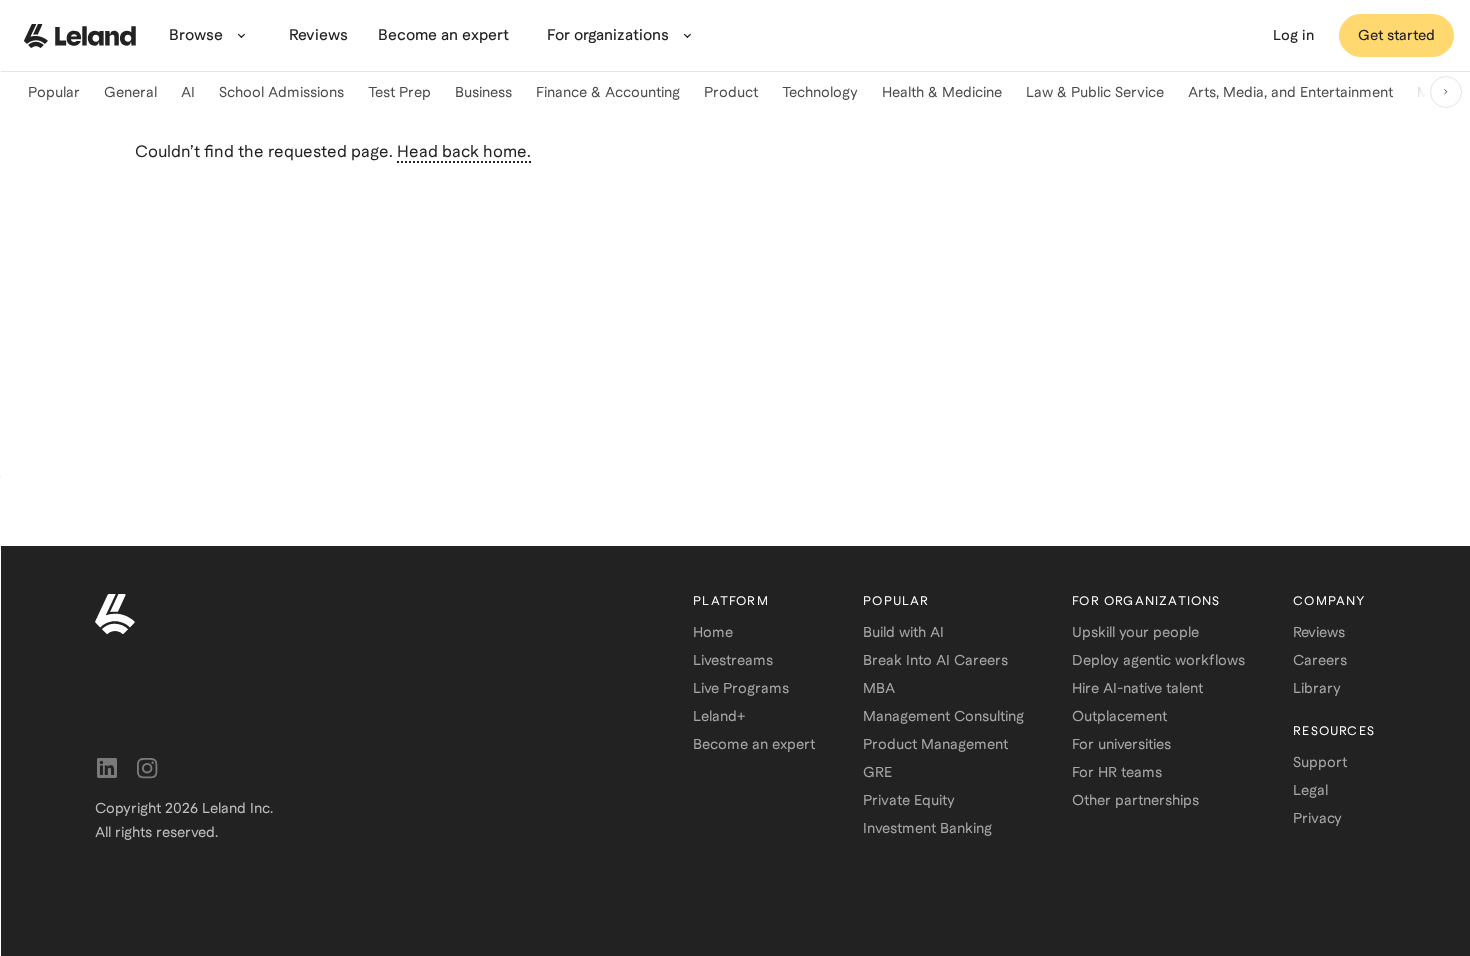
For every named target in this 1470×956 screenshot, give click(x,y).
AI (188, 92)
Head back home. (464, 151)
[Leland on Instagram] (147, 768)
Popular (54, 92)
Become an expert (754, 744)
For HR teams (1117, 772)
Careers (1320, 660)
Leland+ (719, 716)
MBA (879, 688)
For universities (1121, 744)
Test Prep (399, 92)
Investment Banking (927, 828)
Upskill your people (1135, 632)
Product (731, 92)
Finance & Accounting (608, 92)
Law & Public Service (1095, 92)
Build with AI (903, 632)
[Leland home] (80, 36)
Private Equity (909, 800)
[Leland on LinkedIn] (107, 768)
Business (483, 92)
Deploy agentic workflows (1158, 660)
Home (713, 632)
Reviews (1319, 632)
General (130, 92)
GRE (877, 772)
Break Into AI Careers (935, 660)
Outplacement (1119, 716)
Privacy (1317, 818)
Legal (1310, 790)
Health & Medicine (942, 92)
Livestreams (733, 660)
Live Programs (741, 688)
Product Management (935, 744)
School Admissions (281, 92)
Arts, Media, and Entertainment (1290, 92)
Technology (820, 92)
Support (1320, 762)
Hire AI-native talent (1137, 688)
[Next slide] (1446, 92)
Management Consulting (943, 716)
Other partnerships (1135, 800)
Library (1317, 688)
